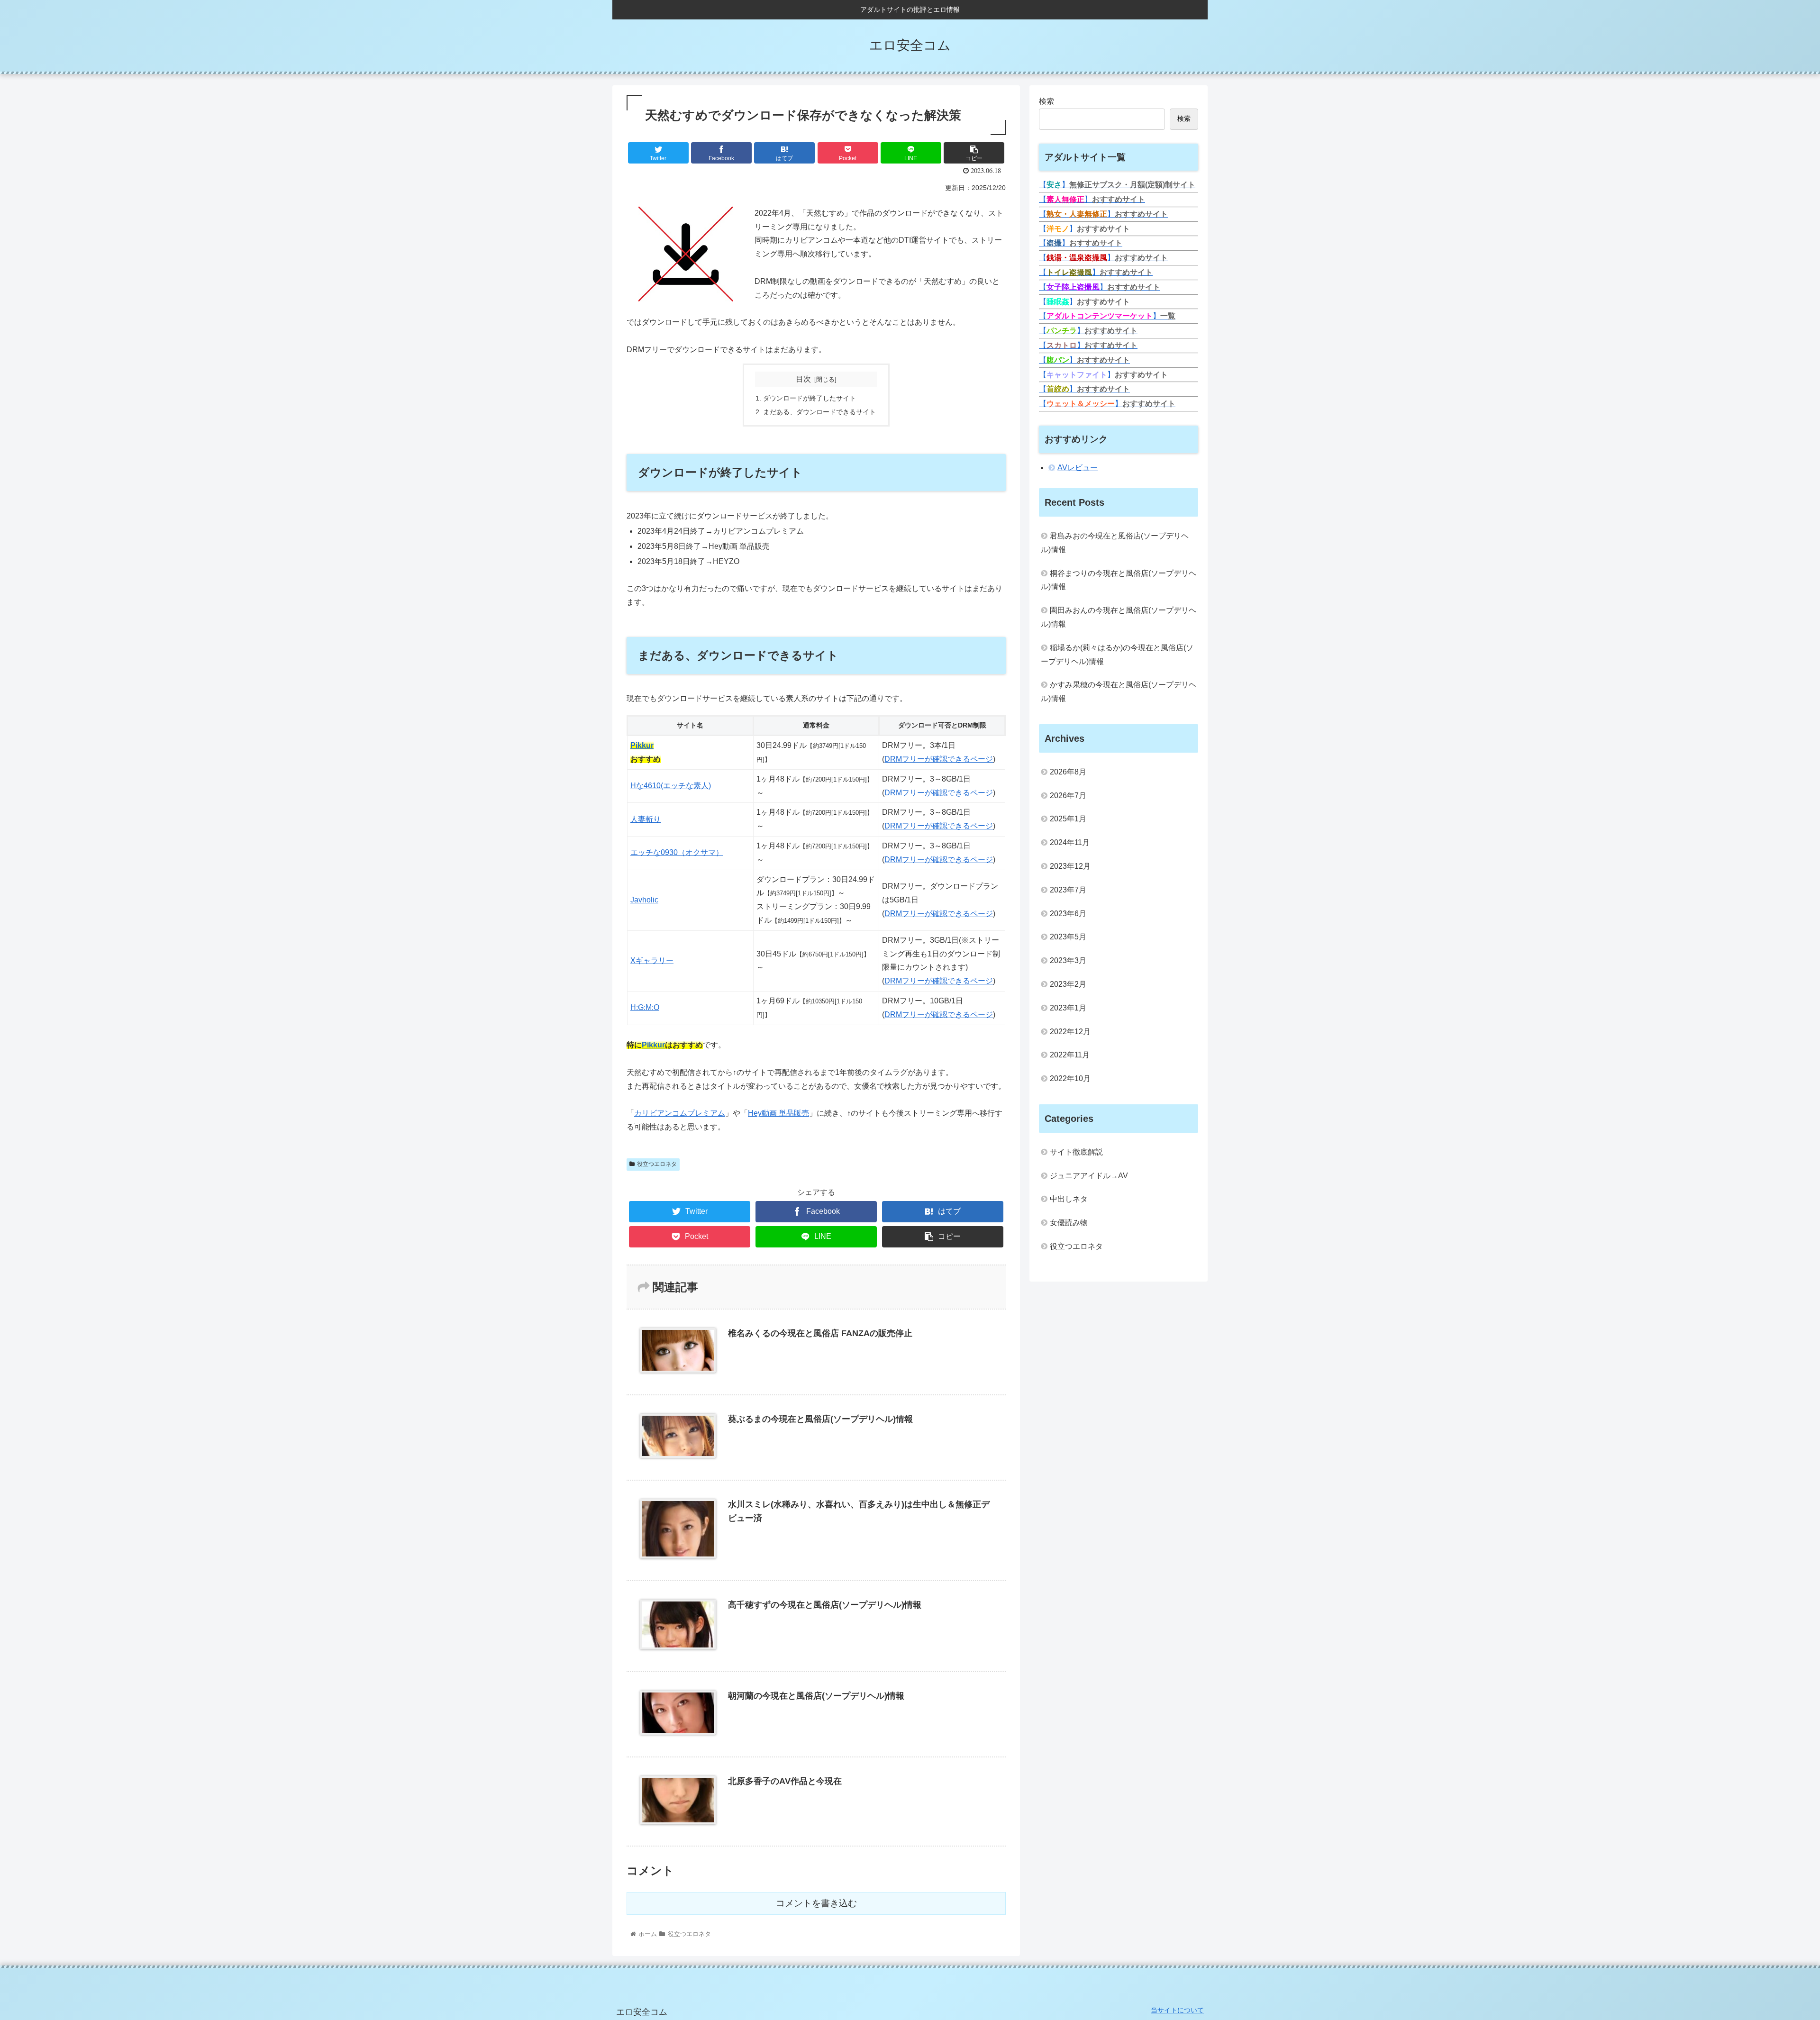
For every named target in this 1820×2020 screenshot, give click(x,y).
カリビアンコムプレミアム (680, 1113)
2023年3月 (1068, 960)
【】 (1117, 185)
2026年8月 (1068, 772)
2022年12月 (1070, 1032)
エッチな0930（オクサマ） (677, 852)
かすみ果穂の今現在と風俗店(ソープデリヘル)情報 (1119, 692)
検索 (1046, 101)
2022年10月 (1070, 1078)
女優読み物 (1069, 1223)
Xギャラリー (652, 960)
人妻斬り (646, 819)
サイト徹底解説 (1076, 1152)
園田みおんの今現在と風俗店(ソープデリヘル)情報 (1119, 617)
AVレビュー (1078, 468)
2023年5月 (1068, 937)
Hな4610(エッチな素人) (671, 786)
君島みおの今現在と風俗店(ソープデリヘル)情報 (1115, 543)
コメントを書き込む (816, 1903)
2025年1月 (1068, 819)
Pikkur (642, 745)
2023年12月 (1070, 866)
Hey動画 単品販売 (778, 1113)
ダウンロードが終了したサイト (810, 398)
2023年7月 (1068, 890)
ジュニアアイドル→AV (1089, 1176)
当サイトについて (1177, 2010)
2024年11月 (1070, 842)
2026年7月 (1068, 796)
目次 (803, 379)
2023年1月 (1068, 1008)
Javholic (644, 900)
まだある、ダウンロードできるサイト (819, 412)
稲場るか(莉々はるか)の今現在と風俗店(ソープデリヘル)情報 (1117, 655)
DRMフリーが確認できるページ (939, 759)
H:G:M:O (645, 1007)
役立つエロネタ (657, 1164)
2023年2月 (1068, 984)
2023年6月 (1068, 914)
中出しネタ (1069, 1199)
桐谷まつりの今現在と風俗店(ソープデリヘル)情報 (1119, 580)
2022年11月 (1070, 1055)
